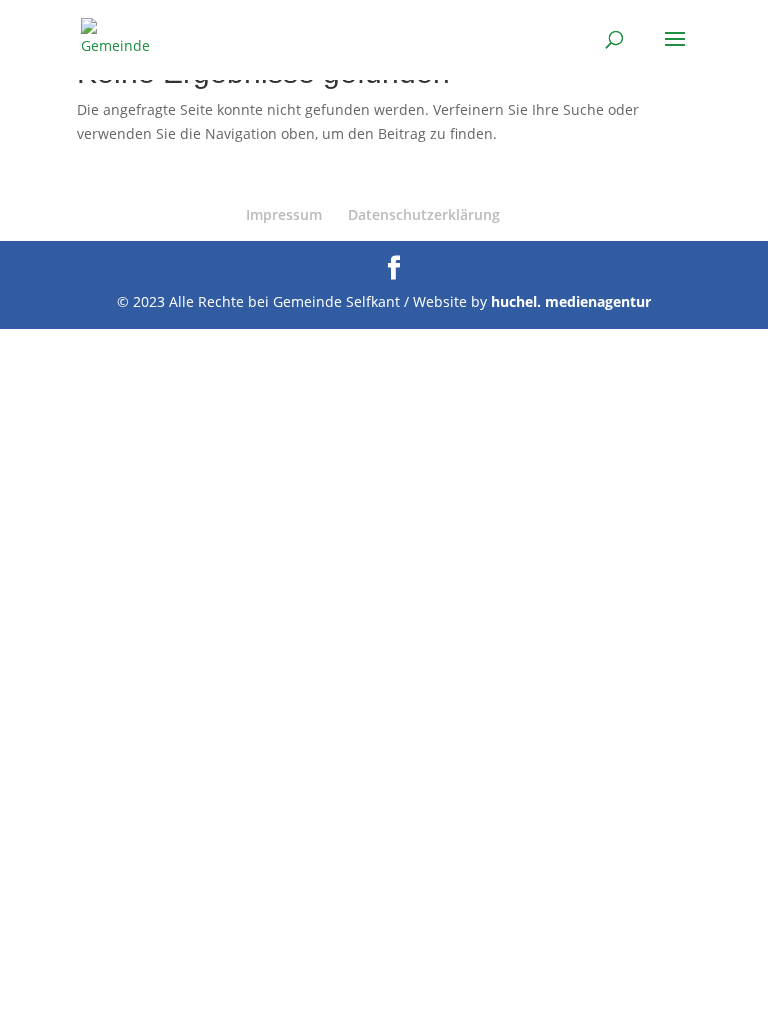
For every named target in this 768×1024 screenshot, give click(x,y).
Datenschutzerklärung (424, 214)
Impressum (284, 214)
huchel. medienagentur (571, 301)
